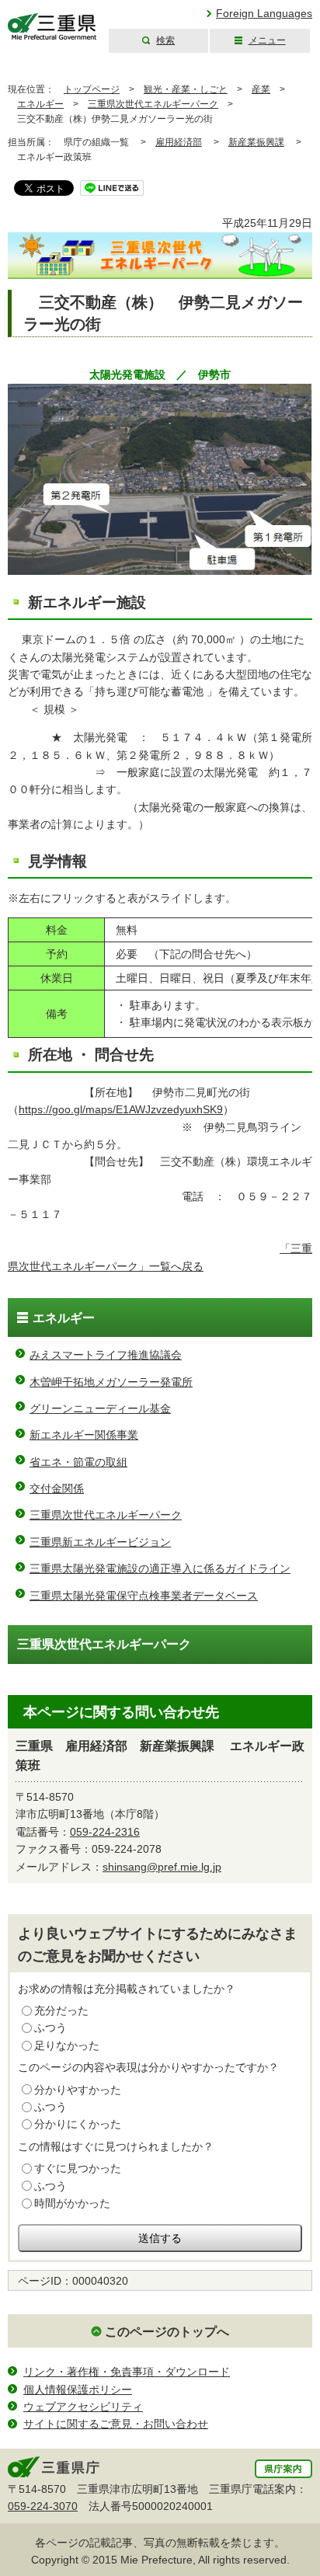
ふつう (50, 2028)
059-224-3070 (43, 2506)
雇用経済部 (179, 142)
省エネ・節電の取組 (78, 1462)
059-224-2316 (105, 1832)
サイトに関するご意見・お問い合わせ (116, 2424)
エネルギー (40, 104)
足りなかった (67, 2045)
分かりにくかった (78, 2124)
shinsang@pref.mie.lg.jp (162, 1867)
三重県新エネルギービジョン (100, 1542)
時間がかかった (72, 2203)
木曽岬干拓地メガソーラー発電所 (111, 1382)
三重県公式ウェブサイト (52, 27)
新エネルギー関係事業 (84, 1435)
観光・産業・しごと (186, 89)
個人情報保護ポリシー (78, 2390)
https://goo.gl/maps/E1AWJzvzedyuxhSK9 (121, 1109)
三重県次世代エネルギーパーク (153, 104)
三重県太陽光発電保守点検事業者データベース (144, 1596)
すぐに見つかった (78, 2168)
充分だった (61, 2010)
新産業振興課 (256, 142)
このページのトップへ (167, 2332)
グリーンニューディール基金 (100, 1408)
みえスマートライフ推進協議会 (106, 1355)
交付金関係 (57, 1488)
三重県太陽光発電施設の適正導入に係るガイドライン (160, 1568)
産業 (261, 89)
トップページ (92, 89)
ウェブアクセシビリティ (83, 2407)
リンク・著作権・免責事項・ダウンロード (127, 2372)
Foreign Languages (264, 13)
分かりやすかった (78, 2090)
